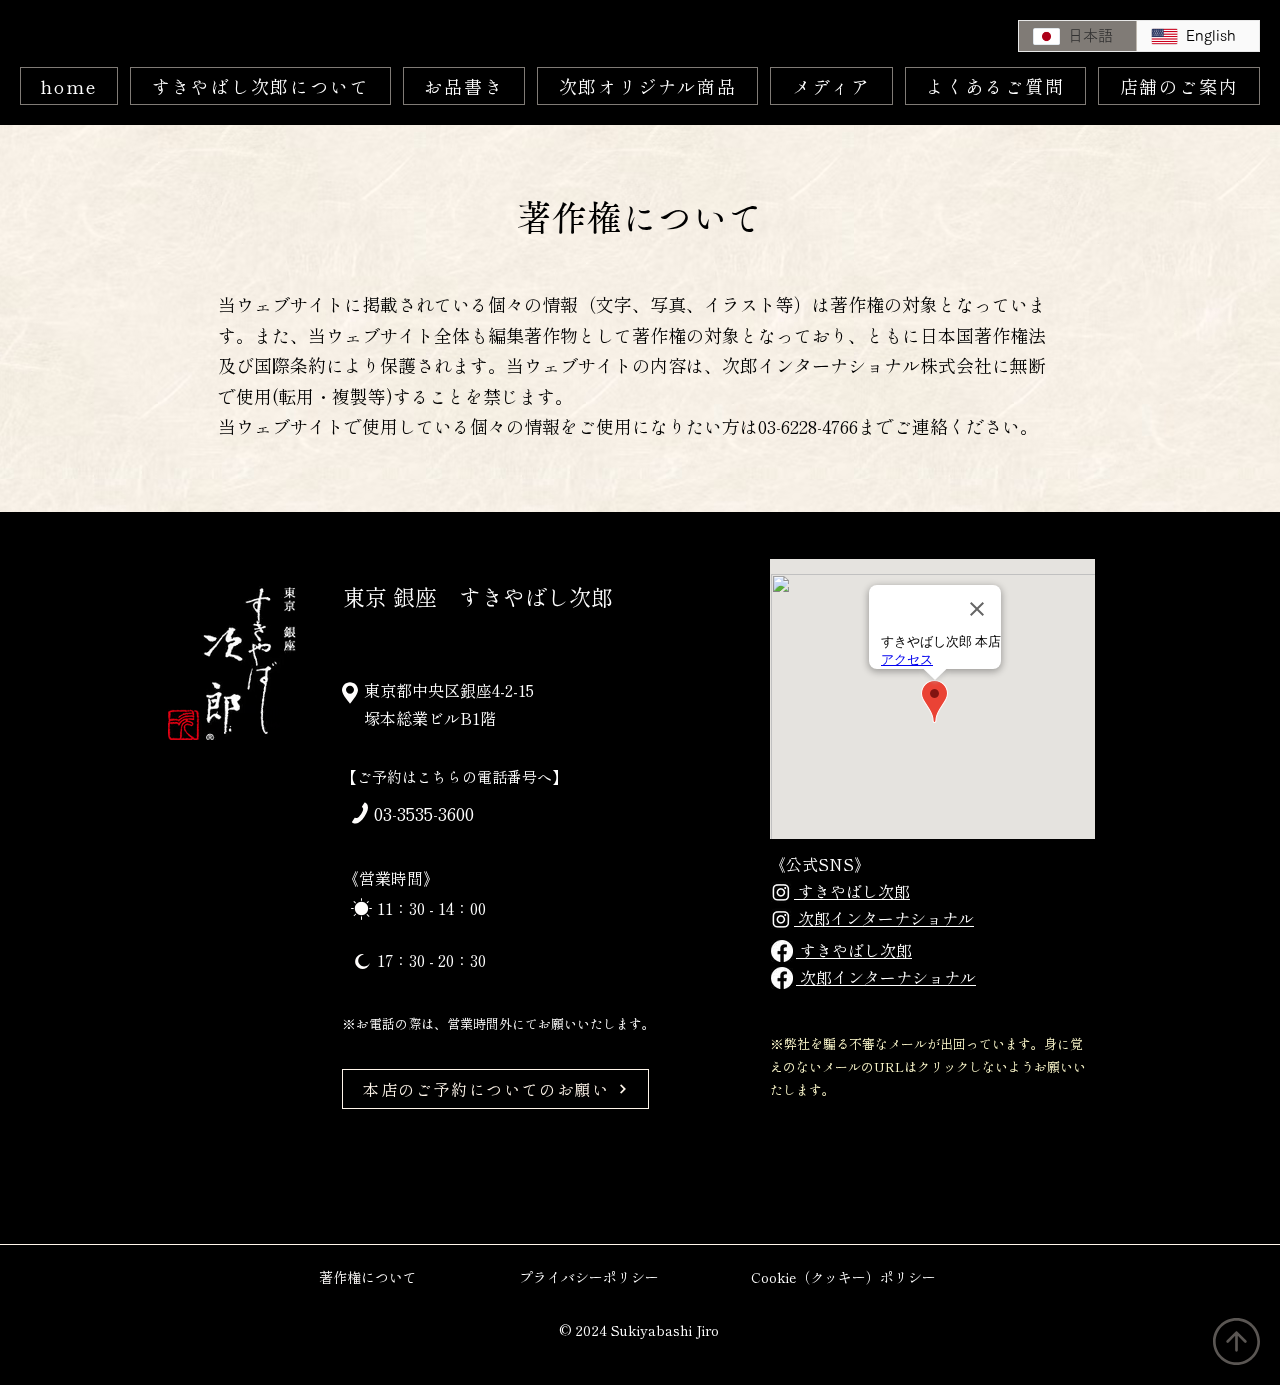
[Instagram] (781, 892)
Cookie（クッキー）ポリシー (843, 1277)
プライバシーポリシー (589, 1277)
